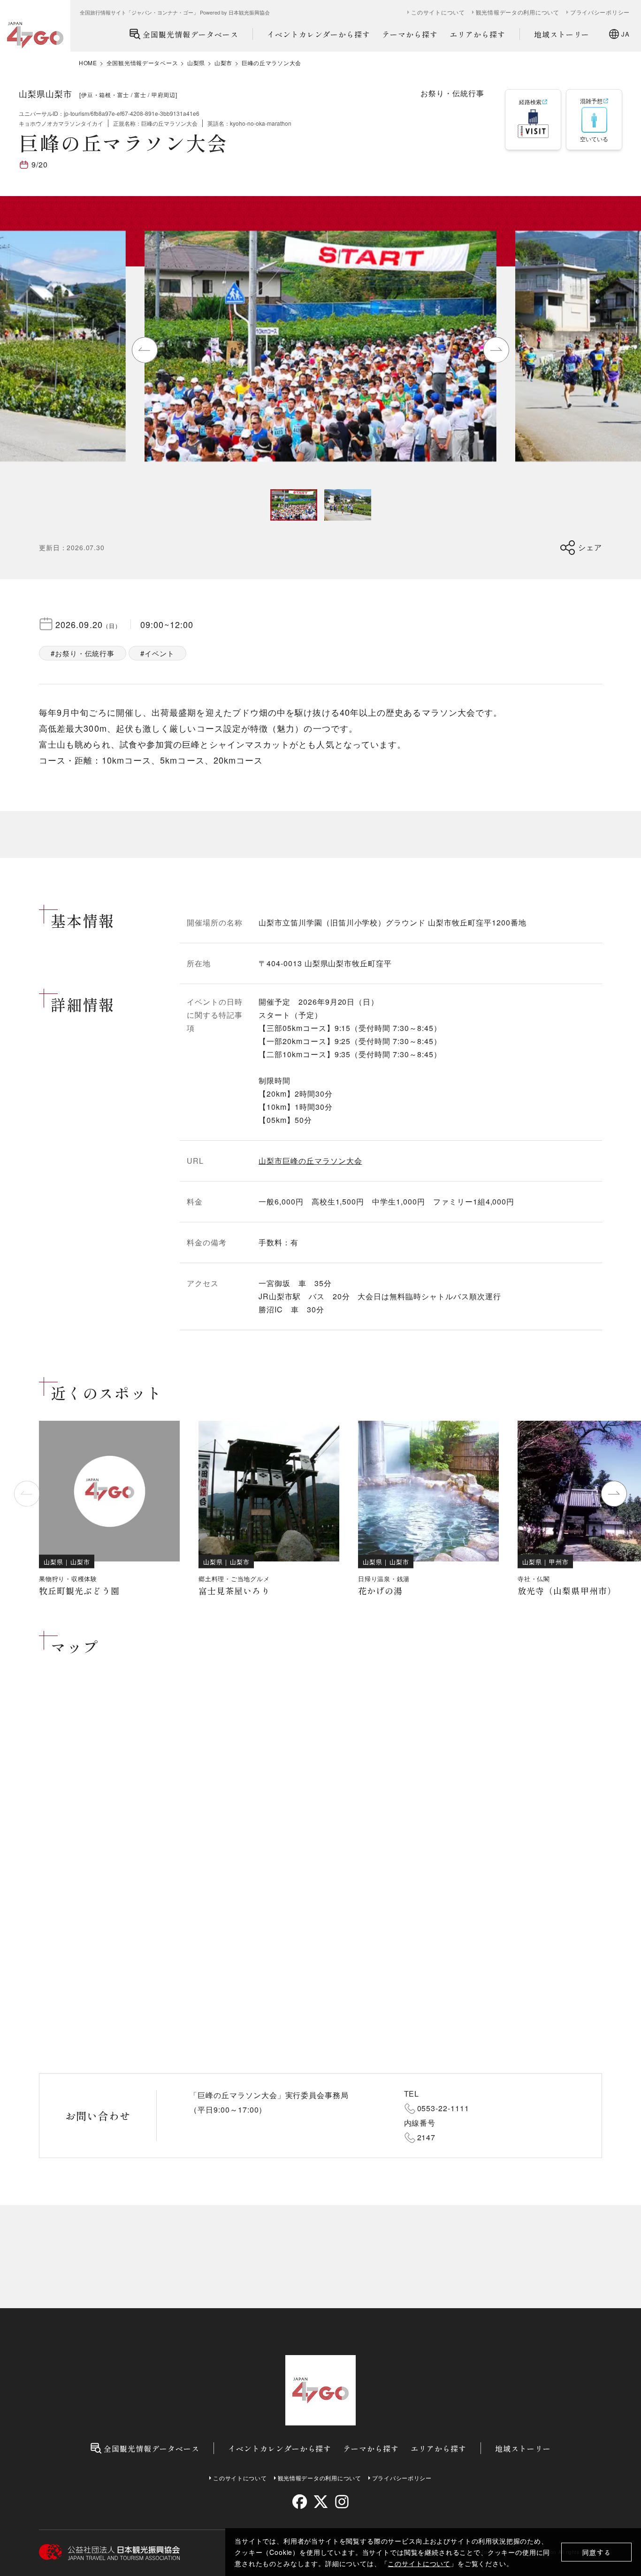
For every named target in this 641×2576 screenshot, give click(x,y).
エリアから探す (477, 34)
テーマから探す (410, 34)
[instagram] (341, 2502)
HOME (88, 63)
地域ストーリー (562, 34)
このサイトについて (419, 2563)
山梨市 (223, 63)
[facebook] (300, 2502)
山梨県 (196, 63)
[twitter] (321, 2502)
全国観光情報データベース (191, 34)
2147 (427, 2137)
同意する (597, 2552)
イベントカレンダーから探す (319, 34)
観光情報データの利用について (518, 12)
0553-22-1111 (443, 2108)
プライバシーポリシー (600, 12)
